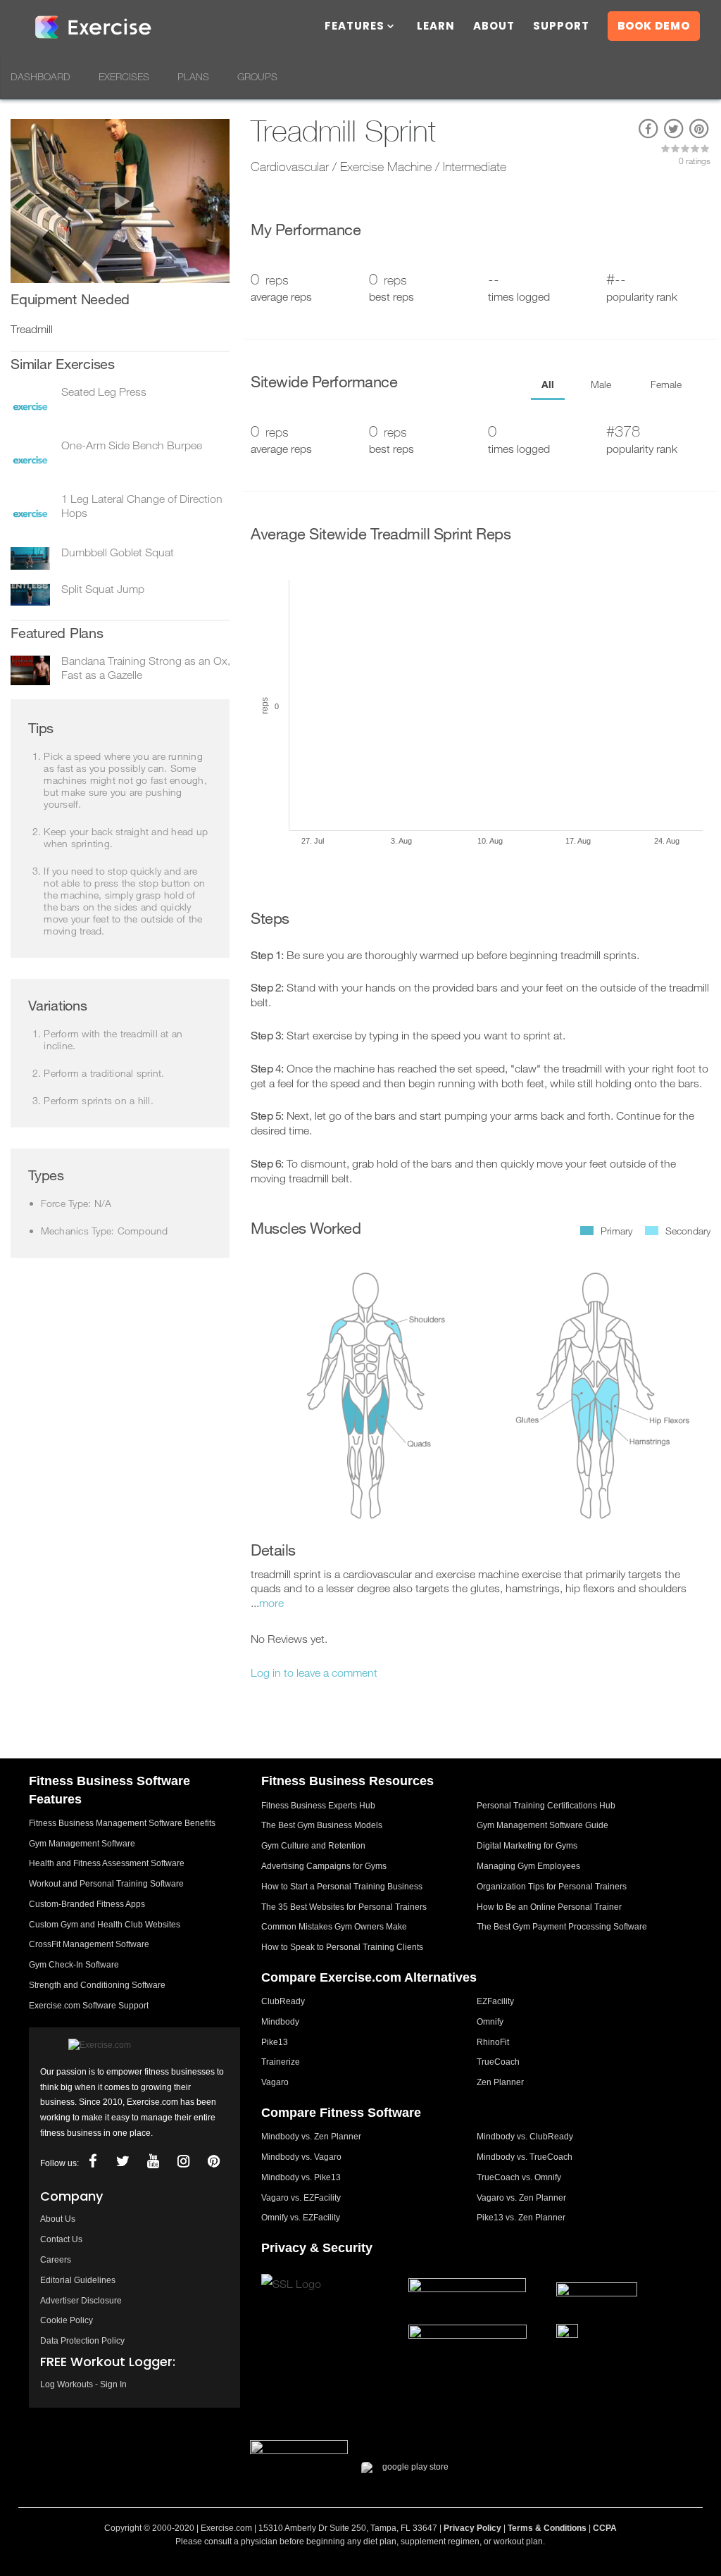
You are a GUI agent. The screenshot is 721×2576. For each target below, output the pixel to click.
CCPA (605, 2528)
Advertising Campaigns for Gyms (324, 1866)
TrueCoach (498, 2062)
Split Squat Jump (103, 589)
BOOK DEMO (654, 26)
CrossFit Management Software (89, 1944)
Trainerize (281, 2062)
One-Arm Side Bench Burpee (132, 445)
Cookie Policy (67, 2320)
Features (355, 27)
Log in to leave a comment (314, 1672)
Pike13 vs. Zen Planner (521, 2218)
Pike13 (275, 2042)
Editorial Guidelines (78, 2280)
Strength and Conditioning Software (97, 1985)
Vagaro (275, 2082)
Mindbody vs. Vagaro (301, 2157)
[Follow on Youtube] (153, 2162)
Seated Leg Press (104, 392)
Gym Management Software (82, 1844)
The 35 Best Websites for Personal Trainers (344, 1907)
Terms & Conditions (547, 2528)
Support (561, 27)
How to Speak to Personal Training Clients (342, 1947)
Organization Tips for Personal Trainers (552, 1887)
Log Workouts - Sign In (83, 2384)
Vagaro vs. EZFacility (301, 2198)
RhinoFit (493, 2042)
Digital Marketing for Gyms (527, 1846)
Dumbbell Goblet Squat (118, 552)
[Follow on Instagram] (184, 2162)
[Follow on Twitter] (123, 2162)
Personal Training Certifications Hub (546, 1806)
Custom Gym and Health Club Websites (105, 1925)
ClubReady (283, 2001)
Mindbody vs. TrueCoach (525, 2157)
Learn (436, 27)
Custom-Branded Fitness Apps (87, 1904)
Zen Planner (500, 2082)
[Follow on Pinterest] (214, 2162)
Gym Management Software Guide (543, 1825)
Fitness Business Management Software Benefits (122, 1823)
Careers (56, 2260)
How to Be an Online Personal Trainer (549, 1907)
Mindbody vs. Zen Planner (311, 2137)
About (494, 27)
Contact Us (61, 2239)
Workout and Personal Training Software (106, 1884)
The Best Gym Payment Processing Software (562, 1927)
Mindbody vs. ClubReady (525, 2137)
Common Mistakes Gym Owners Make (334, 1927)
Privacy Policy (472, 2528)
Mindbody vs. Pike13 (301, 2177)
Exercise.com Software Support (89, 2006)
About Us (58, 2219)
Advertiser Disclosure (81, 2301)
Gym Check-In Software (74, 1965)
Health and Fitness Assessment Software (107, 1863)
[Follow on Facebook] (93, 2162)
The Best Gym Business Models (322, 1825)
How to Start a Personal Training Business (342, 1887)
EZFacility (495, 2001)
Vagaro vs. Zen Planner (521, 2198)
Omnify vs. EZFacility (301, 2218)
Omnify (490, 2022)
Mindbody (280, 2022)
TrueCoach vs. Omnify (519, 2177)
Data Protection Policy (82, 2341)
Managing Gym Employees (528, 1866)
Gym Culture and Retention (313, 1846)
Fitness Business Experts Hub (318, 1806)
